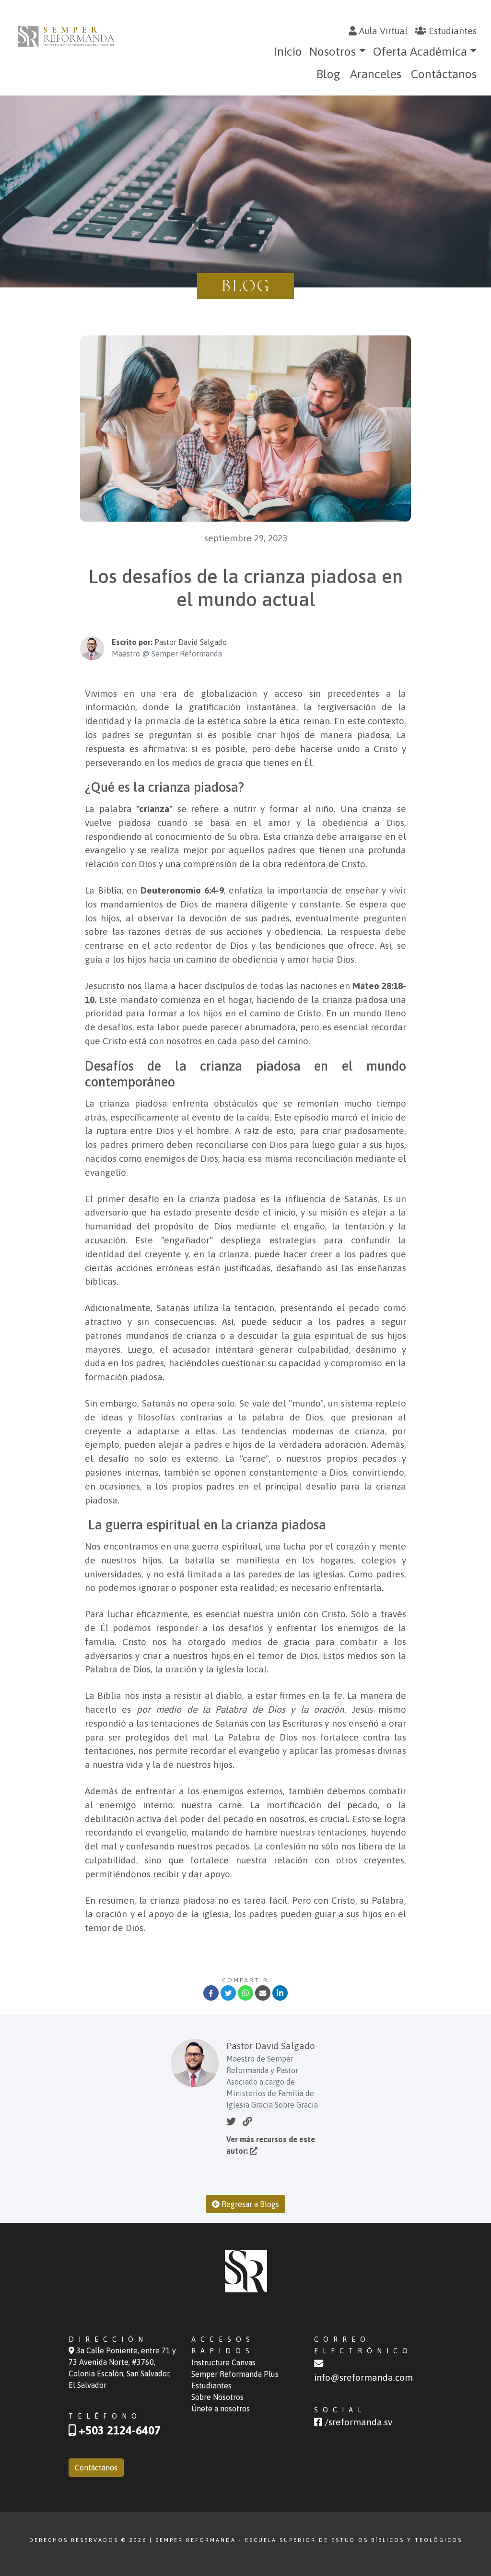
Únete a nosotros (221, 2409)
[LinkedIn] (280, 1993)
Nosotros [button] (333, 51)
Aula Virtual (382, 31)
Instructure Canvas (223, 2362)
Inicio (288, 51)
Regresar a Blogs (249, 2204)
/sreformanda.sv (357, 2422)
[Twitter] (228, 1993)
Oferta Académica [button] (420, 51)
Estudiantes (451, 31)
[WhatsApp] (245, 1993)
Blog (328, 74)
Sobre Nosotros (217, 2397)
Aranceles (376, 74)
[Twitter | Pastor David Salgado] (231, 2121)
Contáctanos (444, 74)
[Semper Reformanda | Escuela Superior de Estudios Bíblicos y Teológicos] (66, 36)
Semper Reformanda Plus (235, 2374)
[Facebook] (211, 1993)
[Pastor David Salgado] (254, 2151)
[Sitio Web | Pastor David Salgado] (247, 2121)
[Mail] (263, 1993)
